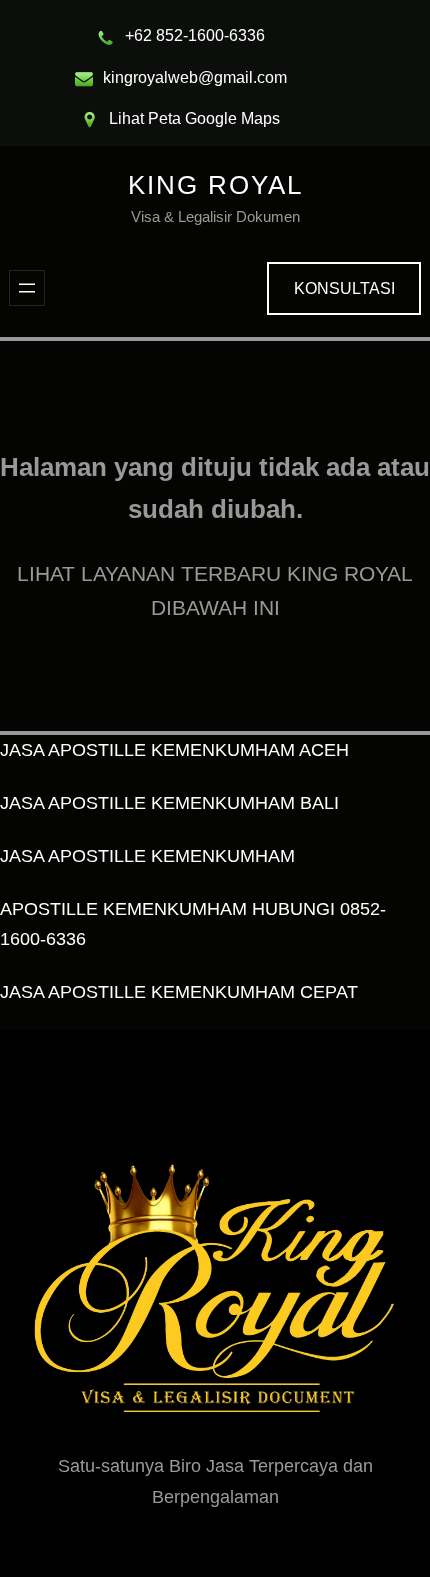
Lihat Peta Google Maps (194, 118)
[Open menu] (27, 288)
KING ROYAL (215, 185)
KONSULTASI (344, 288)
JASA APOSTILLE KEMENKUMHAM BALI (169, 803)
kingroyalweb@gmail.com (195, 77)
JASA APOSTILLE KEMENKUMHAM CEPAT (179, 992)
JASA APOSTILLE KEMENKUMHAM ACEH (174, 750)
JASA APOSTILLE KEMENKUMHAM (147, 856)
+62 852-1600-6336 (195, 35)
